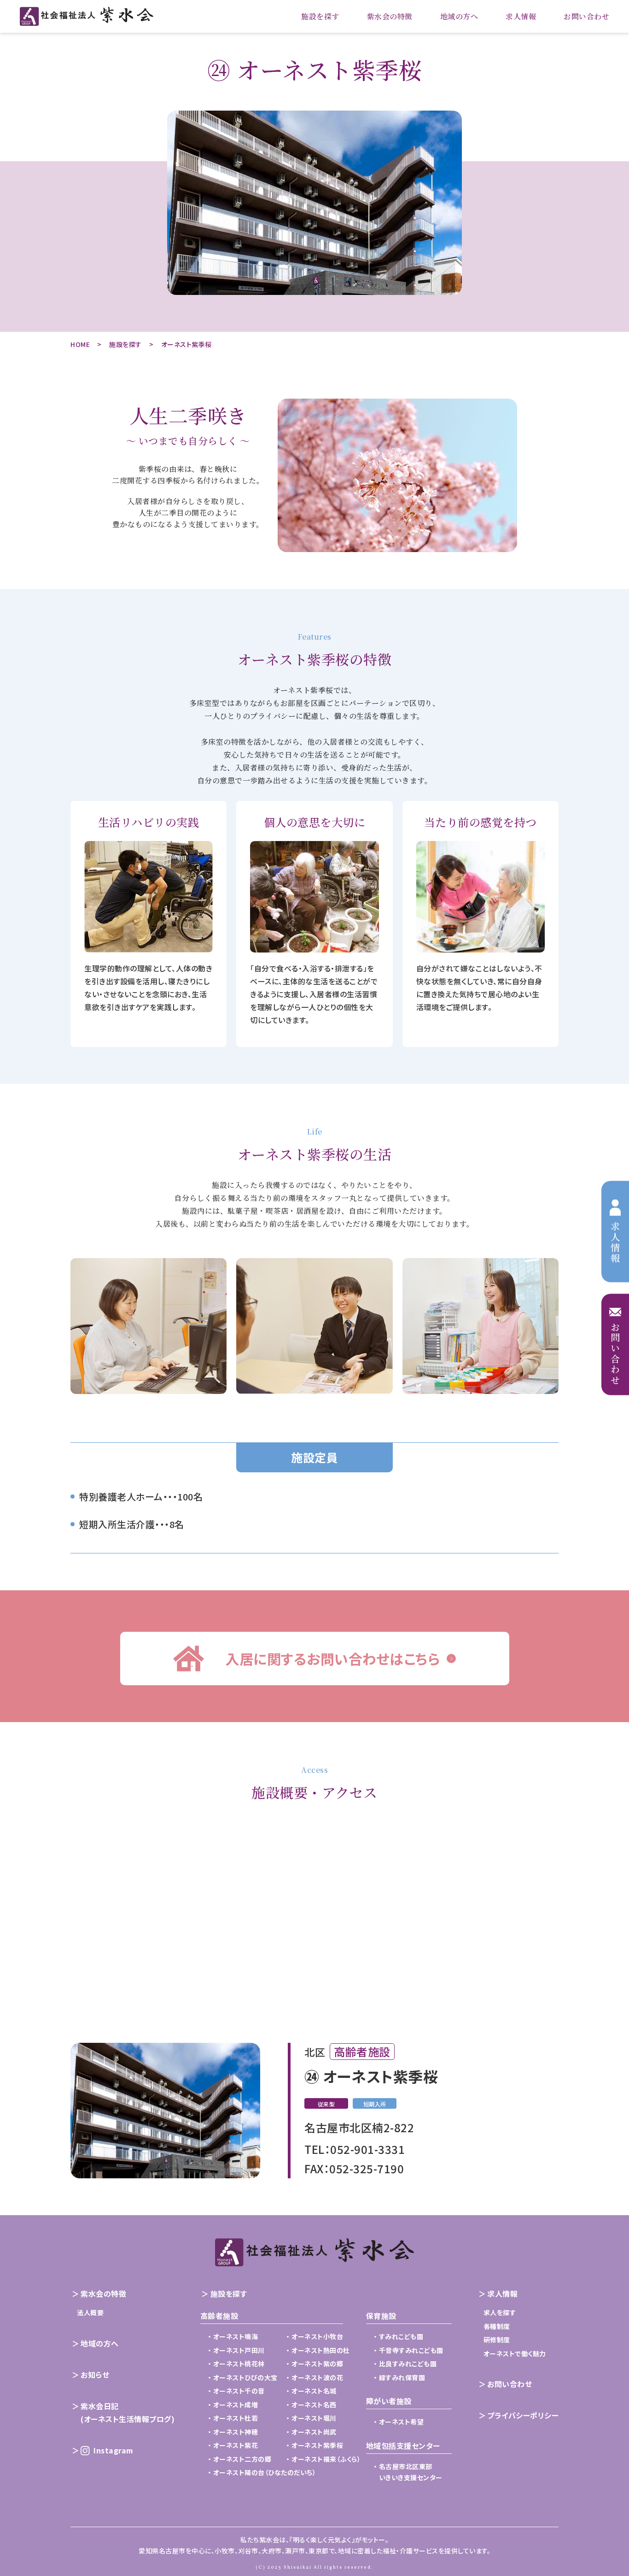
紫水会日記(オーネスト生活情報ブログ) (128, 2412)
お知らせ (95, 2375)
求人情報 (521, 16)
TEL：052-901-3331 (355, 2149)
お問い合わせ (586, 16)
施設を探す (320, 16)
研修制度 (497, 2340)
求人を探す (500, 2312)
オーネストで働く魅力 (515, 2353)
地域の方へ (459, 16)
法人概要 (90, 2312)
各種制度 (497, 2326)
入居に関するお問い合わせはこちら (332, 1659)
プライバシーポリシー (523, 2415)
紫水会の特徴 (390, 16)
